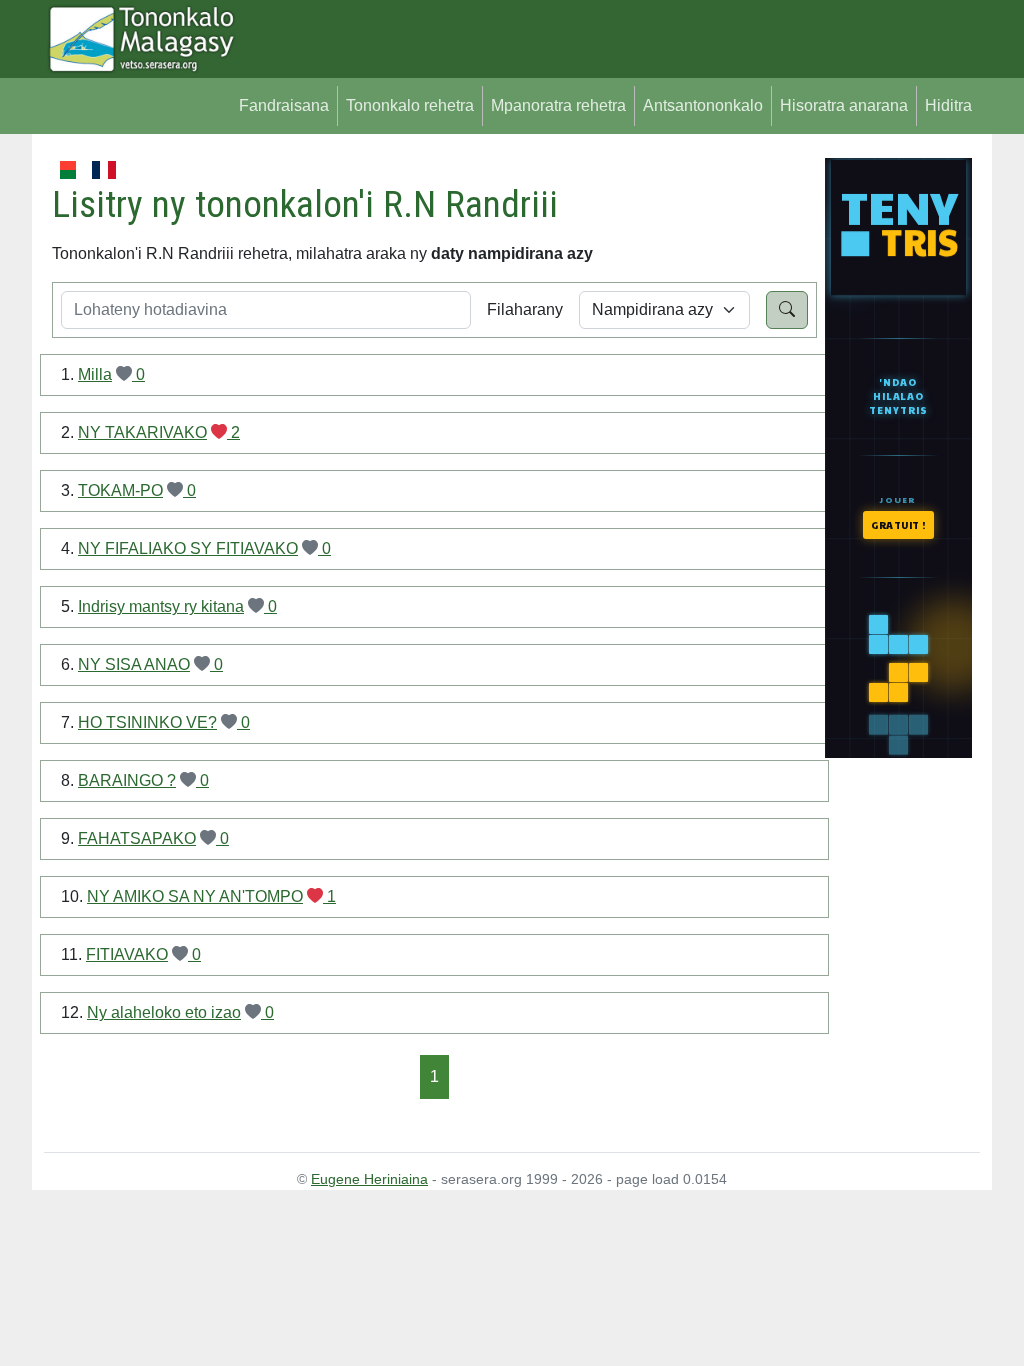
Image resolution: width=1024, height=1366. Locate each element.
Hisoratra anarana (844, 105)
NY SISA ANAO (134, 664)
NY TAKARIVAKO (142, 432)
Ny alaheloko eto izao (164, 1012)
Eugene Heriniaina (369, 1179)
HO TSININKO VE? (147, 722)
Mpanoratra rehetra (558, 105)
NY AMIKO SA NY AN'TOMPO (195, 896)
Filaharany (525, 309)
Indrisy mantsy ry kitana (161, 606)
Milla (95, 374)
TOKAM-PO (120, 490)
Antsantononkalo (703, 105)
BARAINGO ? (127, 780)
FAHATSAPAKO (137, 838)
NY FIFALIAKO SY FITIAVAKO (188, 548)
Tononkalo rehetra (410, 105)
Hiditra (948, 105)
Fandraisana (284, 105)
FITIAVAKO (127, 954)
